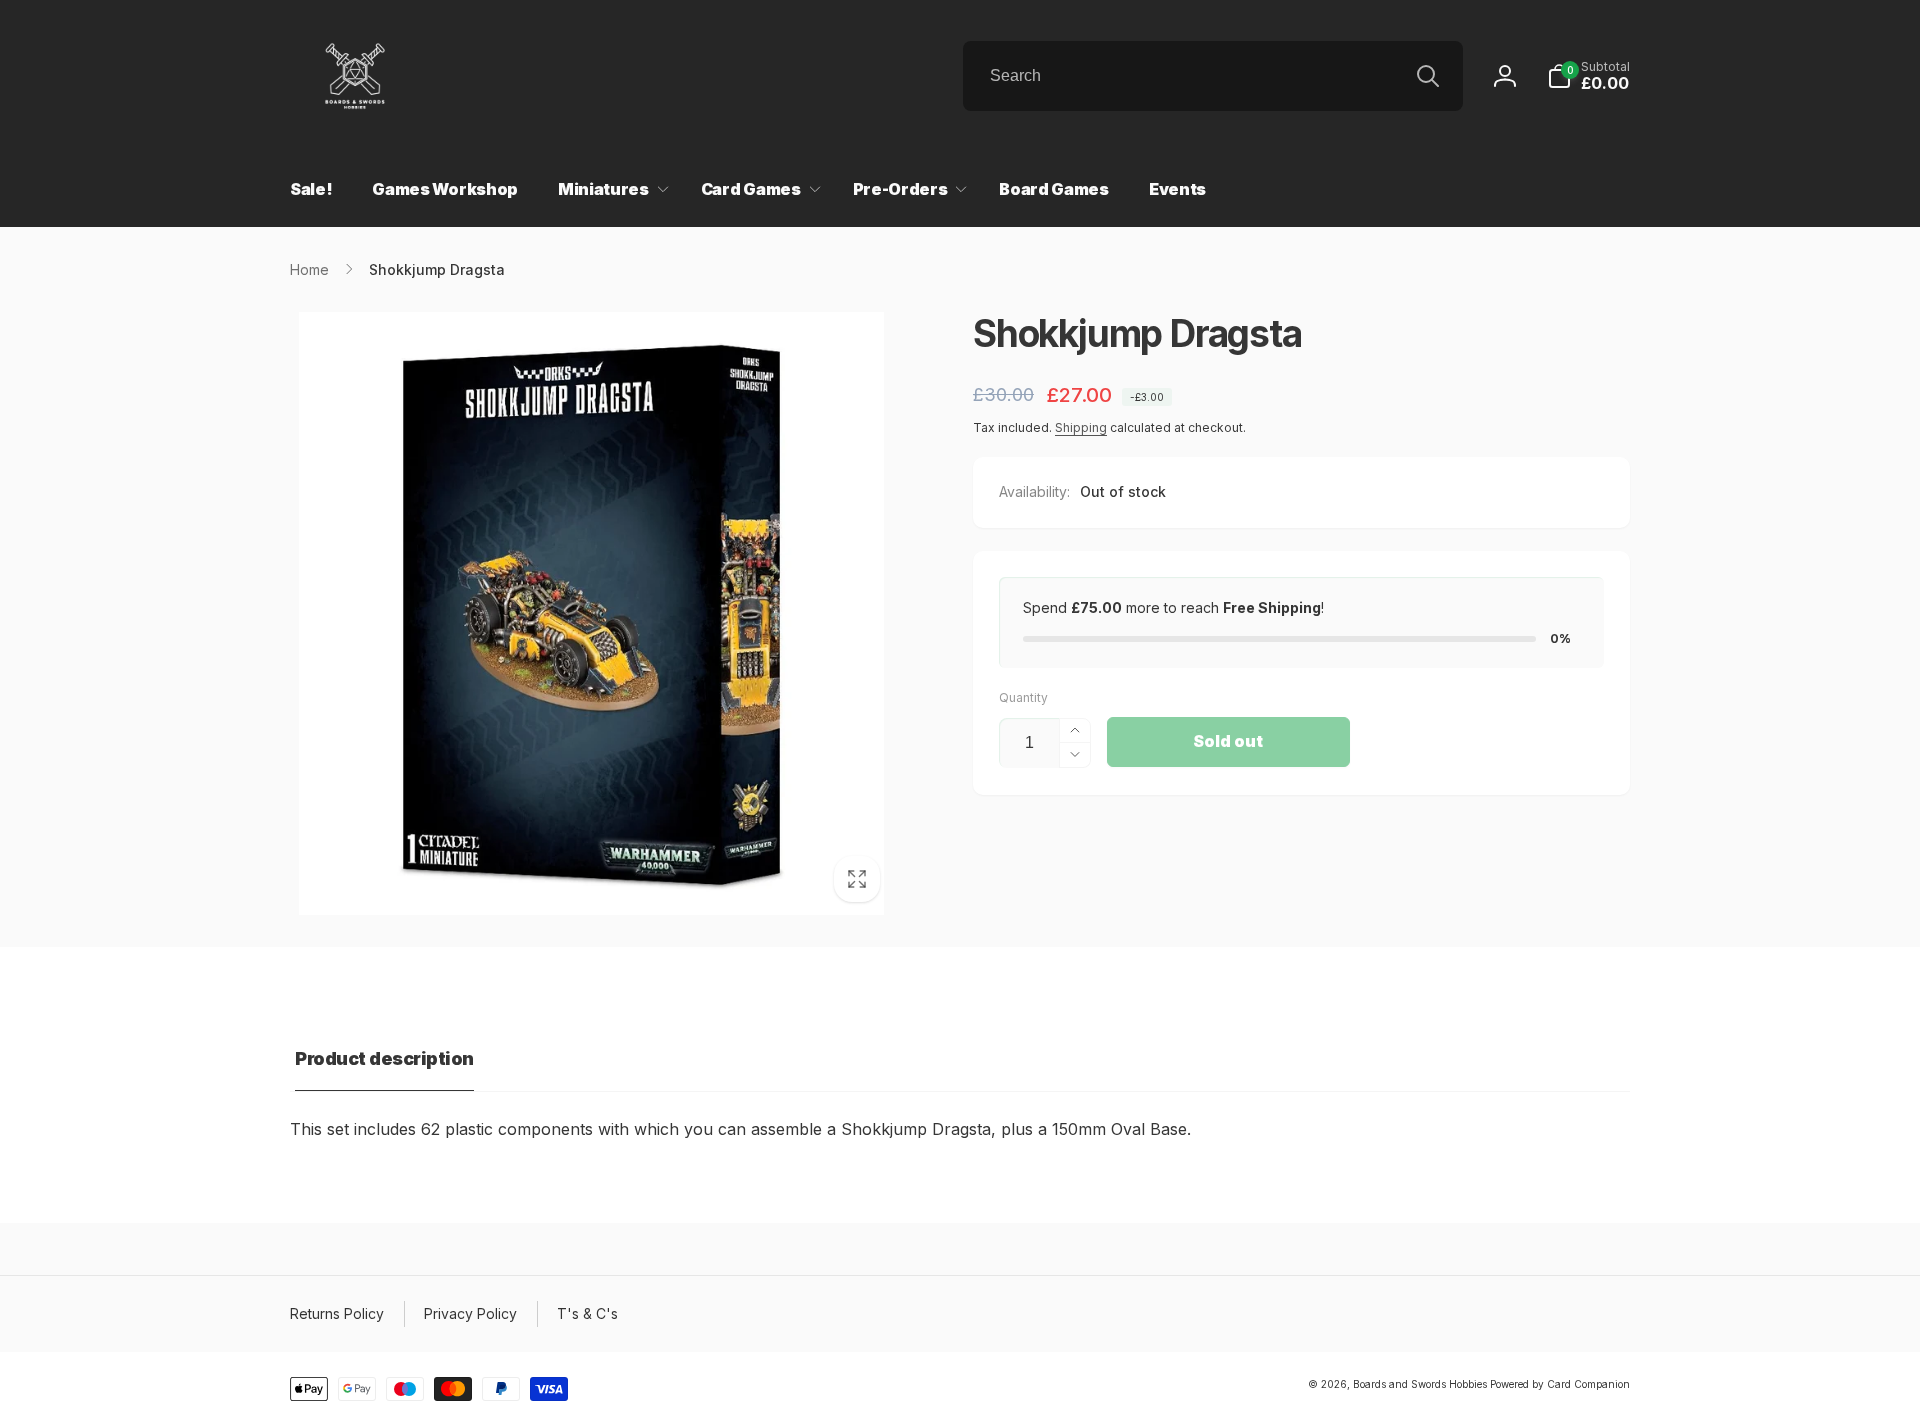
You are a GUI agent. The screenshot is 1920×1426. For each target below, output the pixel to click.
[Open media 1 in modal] (591, 613)
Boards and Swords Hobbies (1420, 1384)
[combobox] (1213, 76)
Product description (384, 1058)
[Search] (1428, 76)
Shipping (1081, 427)
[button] (1588, 76)
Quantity (1023, 697)
